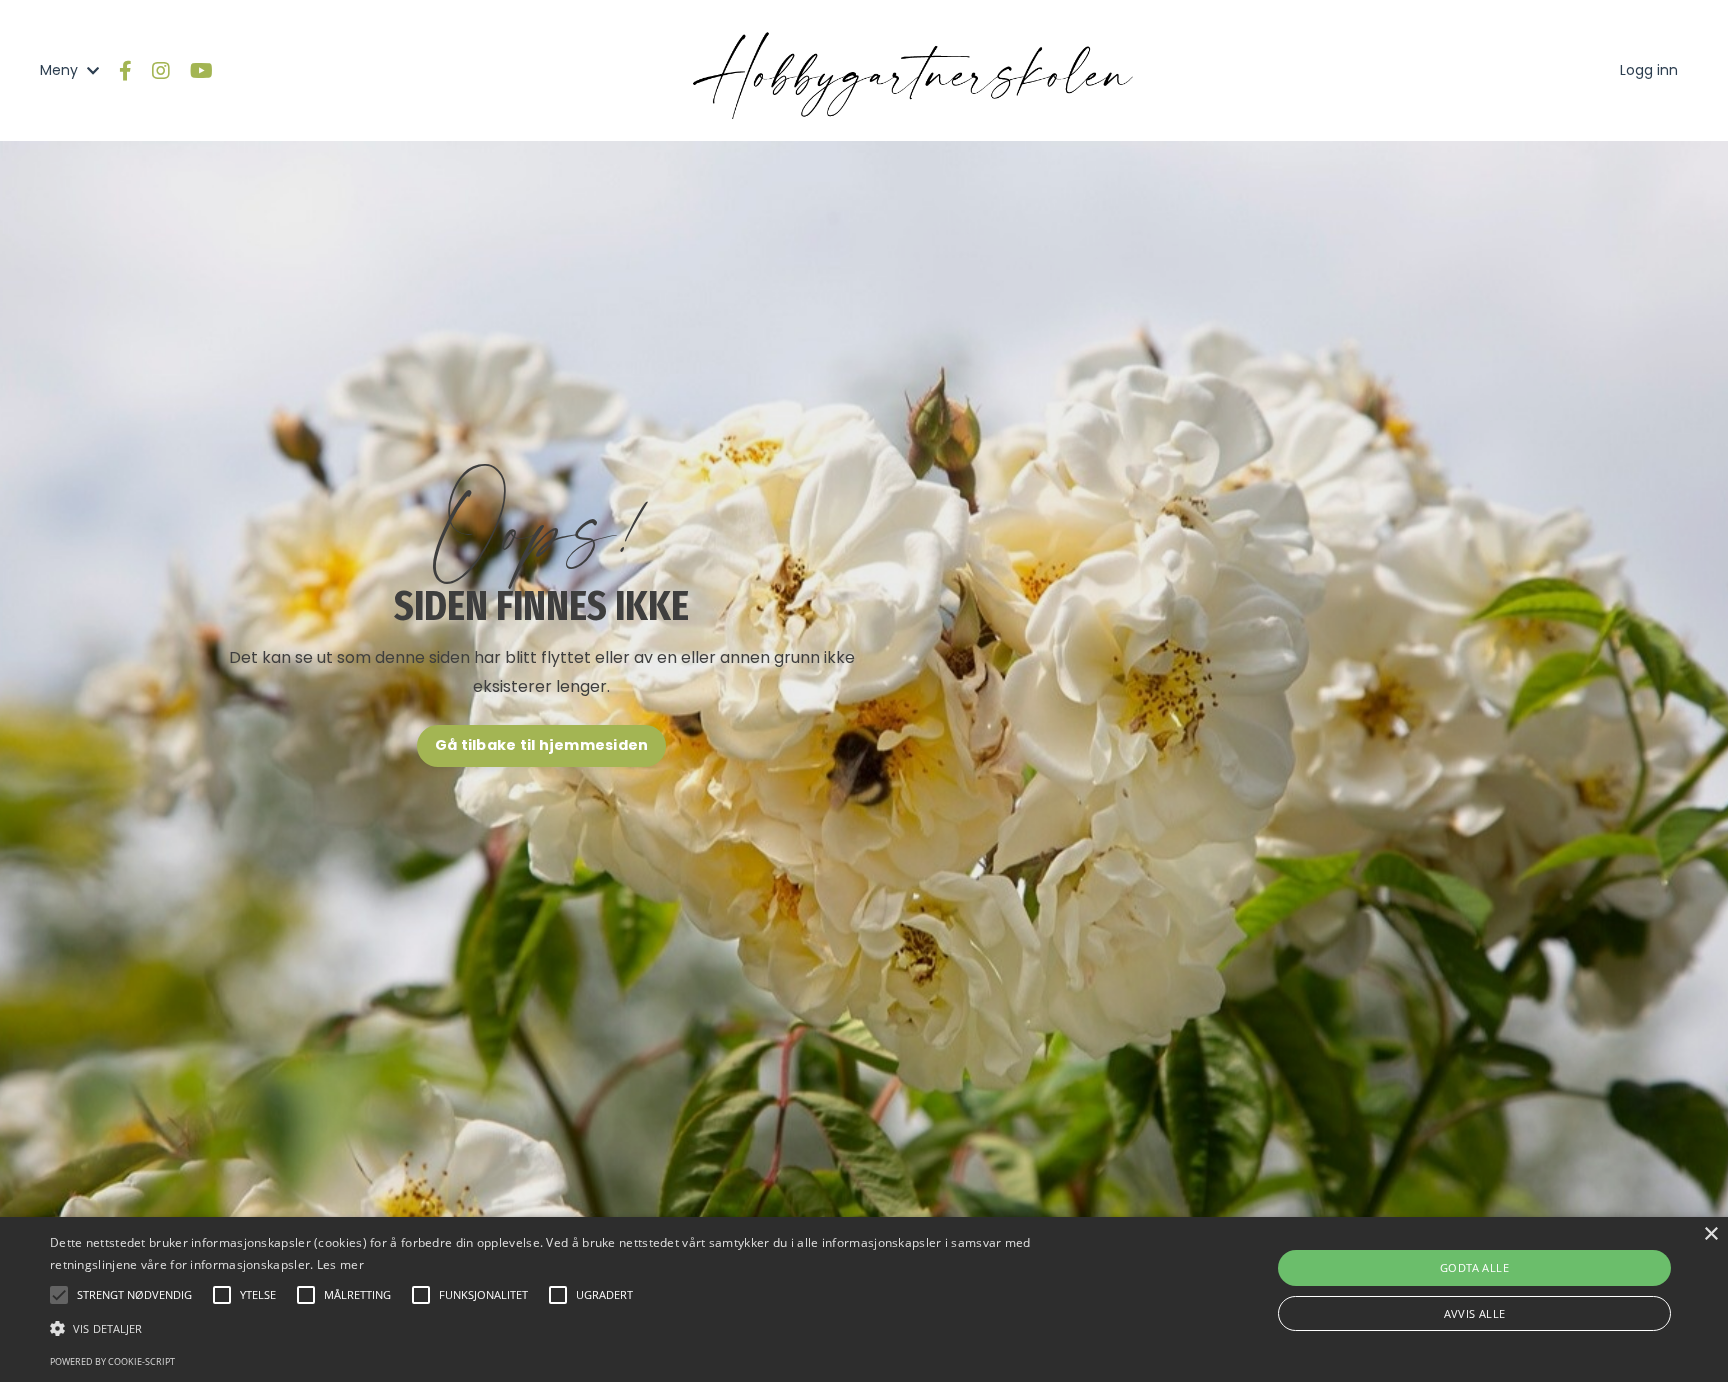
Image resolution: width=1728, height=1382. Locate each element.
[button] (579, 1328)
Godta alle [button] (1474, 1267)
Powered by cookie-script (112, 1361)
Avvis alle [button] (1475, 1313)
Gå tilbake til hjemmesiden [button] (542, 745)
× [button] (1710, 1234)
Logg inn (1649, 70)
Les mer (340, 1264)
